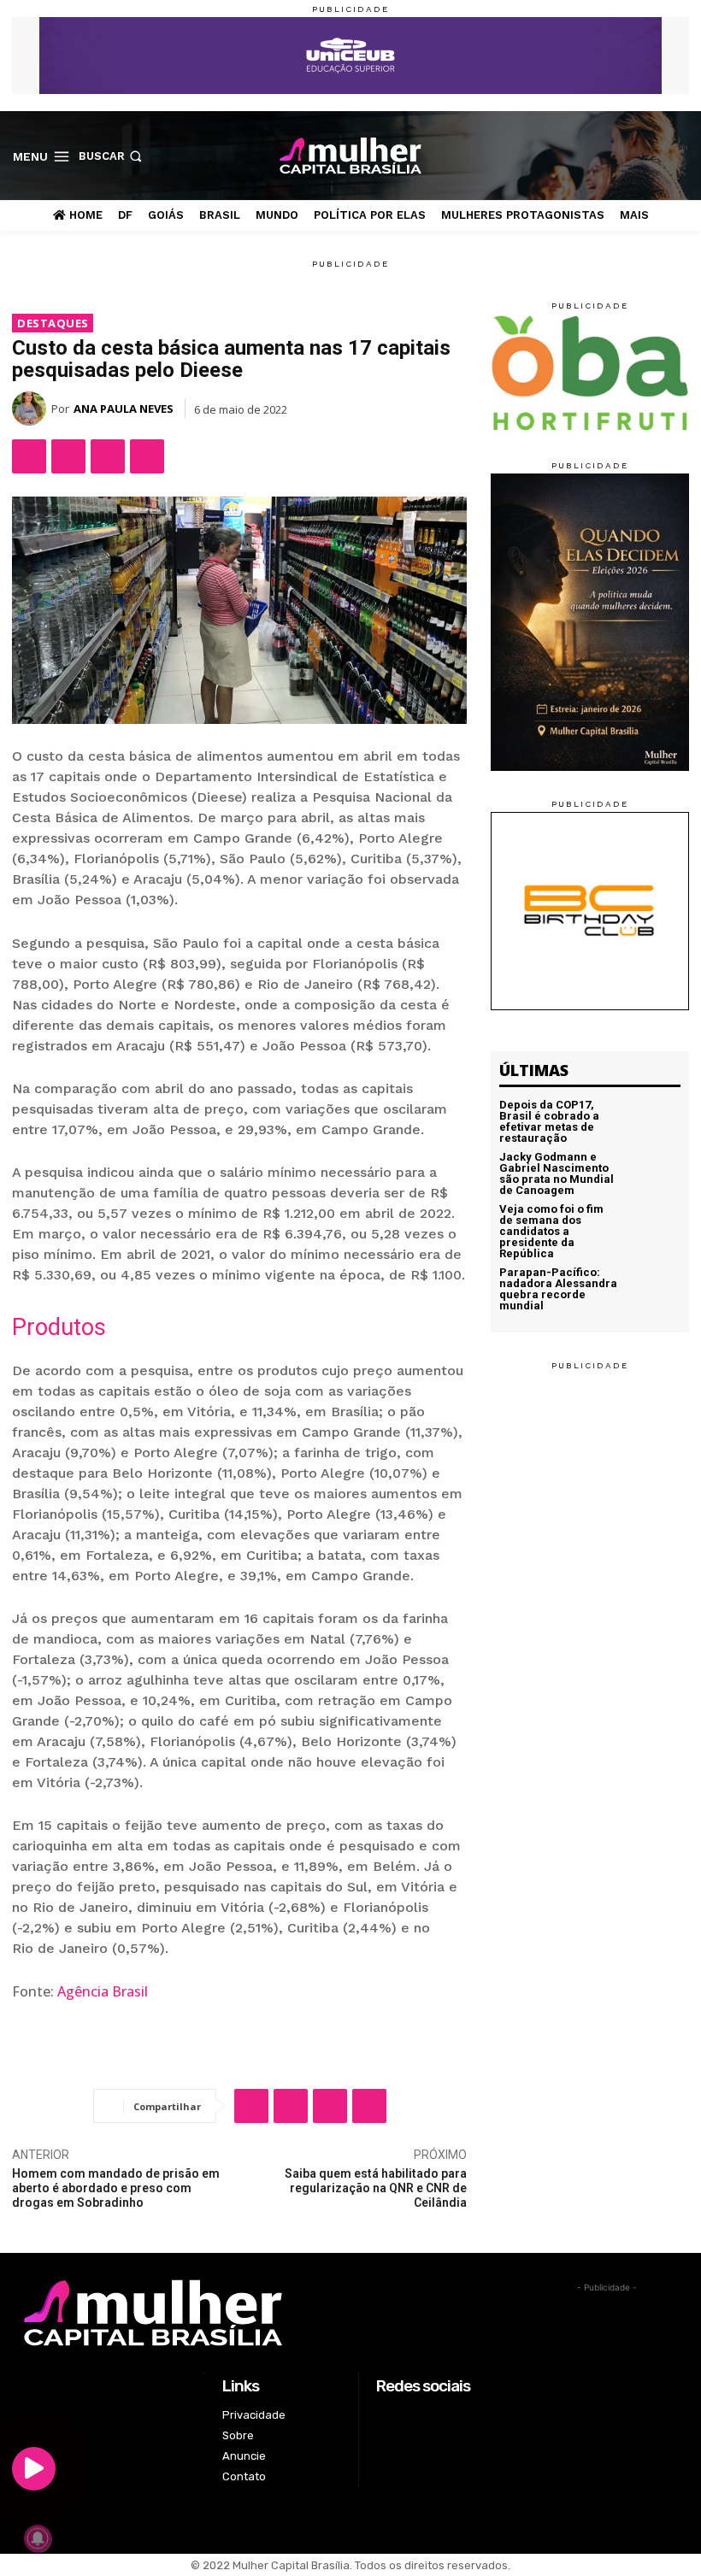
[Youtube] (679, 155)
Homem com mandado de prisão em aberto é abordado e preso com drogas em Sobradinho (116, 2188)
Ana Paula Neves (124, 409)
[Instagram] (625, 155)
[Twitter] (653, 155)
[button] (112, 156)
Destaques (53, 323)
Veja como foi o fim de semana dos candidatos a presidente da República (551, 1231)
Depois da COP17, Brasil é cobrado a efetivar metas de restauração (549, 1121)
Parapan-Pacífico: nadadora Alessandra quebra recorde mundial (558, 1289)
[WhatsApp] (108, 456)
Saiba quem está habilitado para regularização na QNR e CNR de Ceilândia (376, 2188)
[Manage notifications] (38, 2538)
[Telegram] (147, 456)
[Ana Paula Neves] (32, 409)
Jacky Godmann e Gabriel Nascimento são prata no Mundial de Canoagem (557, 1173)
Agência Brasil (103, 1991)
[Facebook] (599, 155)
